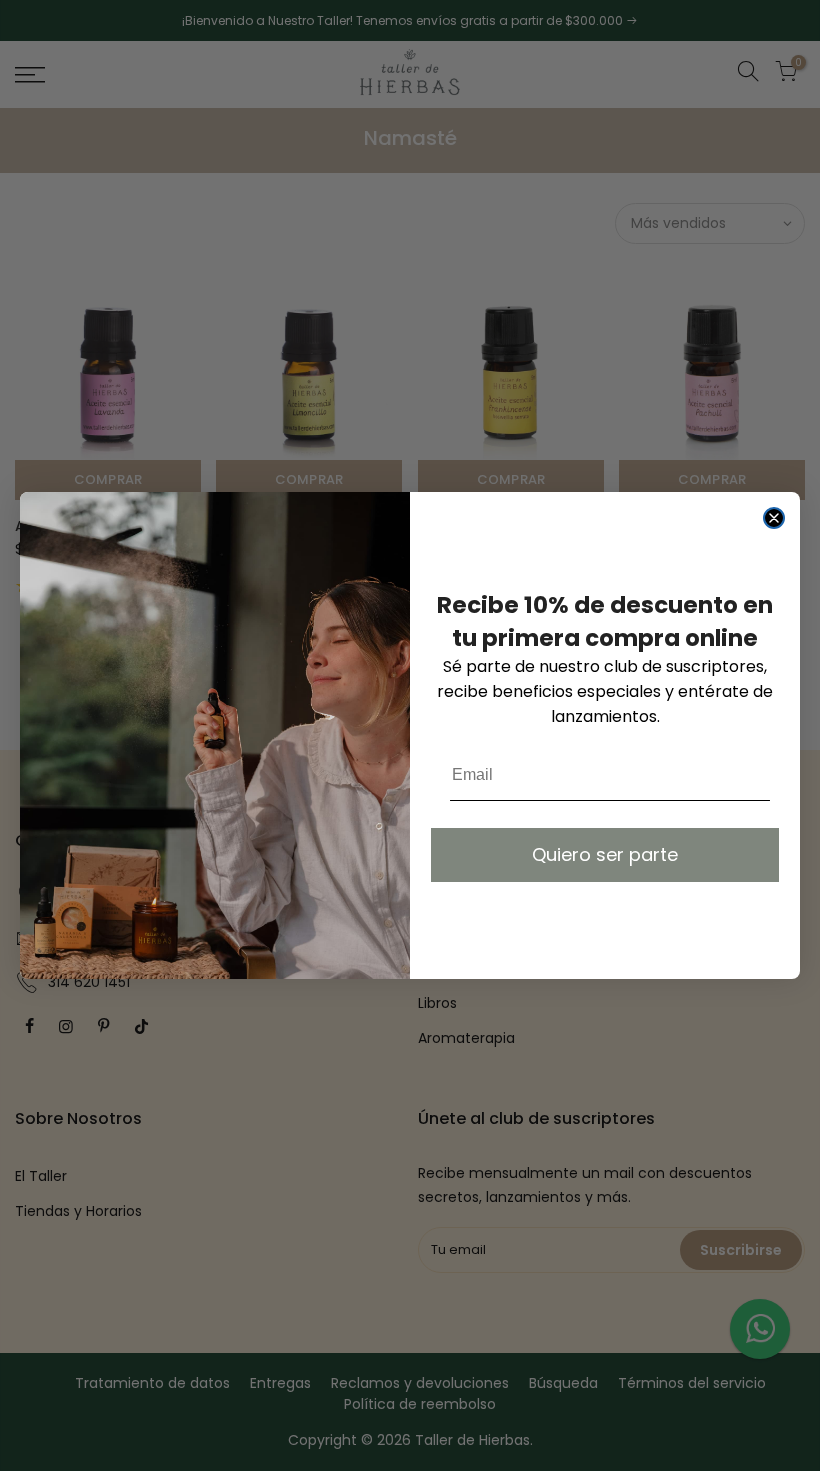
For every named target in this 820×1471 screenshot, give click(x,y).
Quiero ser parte (605, 854)
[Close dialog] (774, 518)
